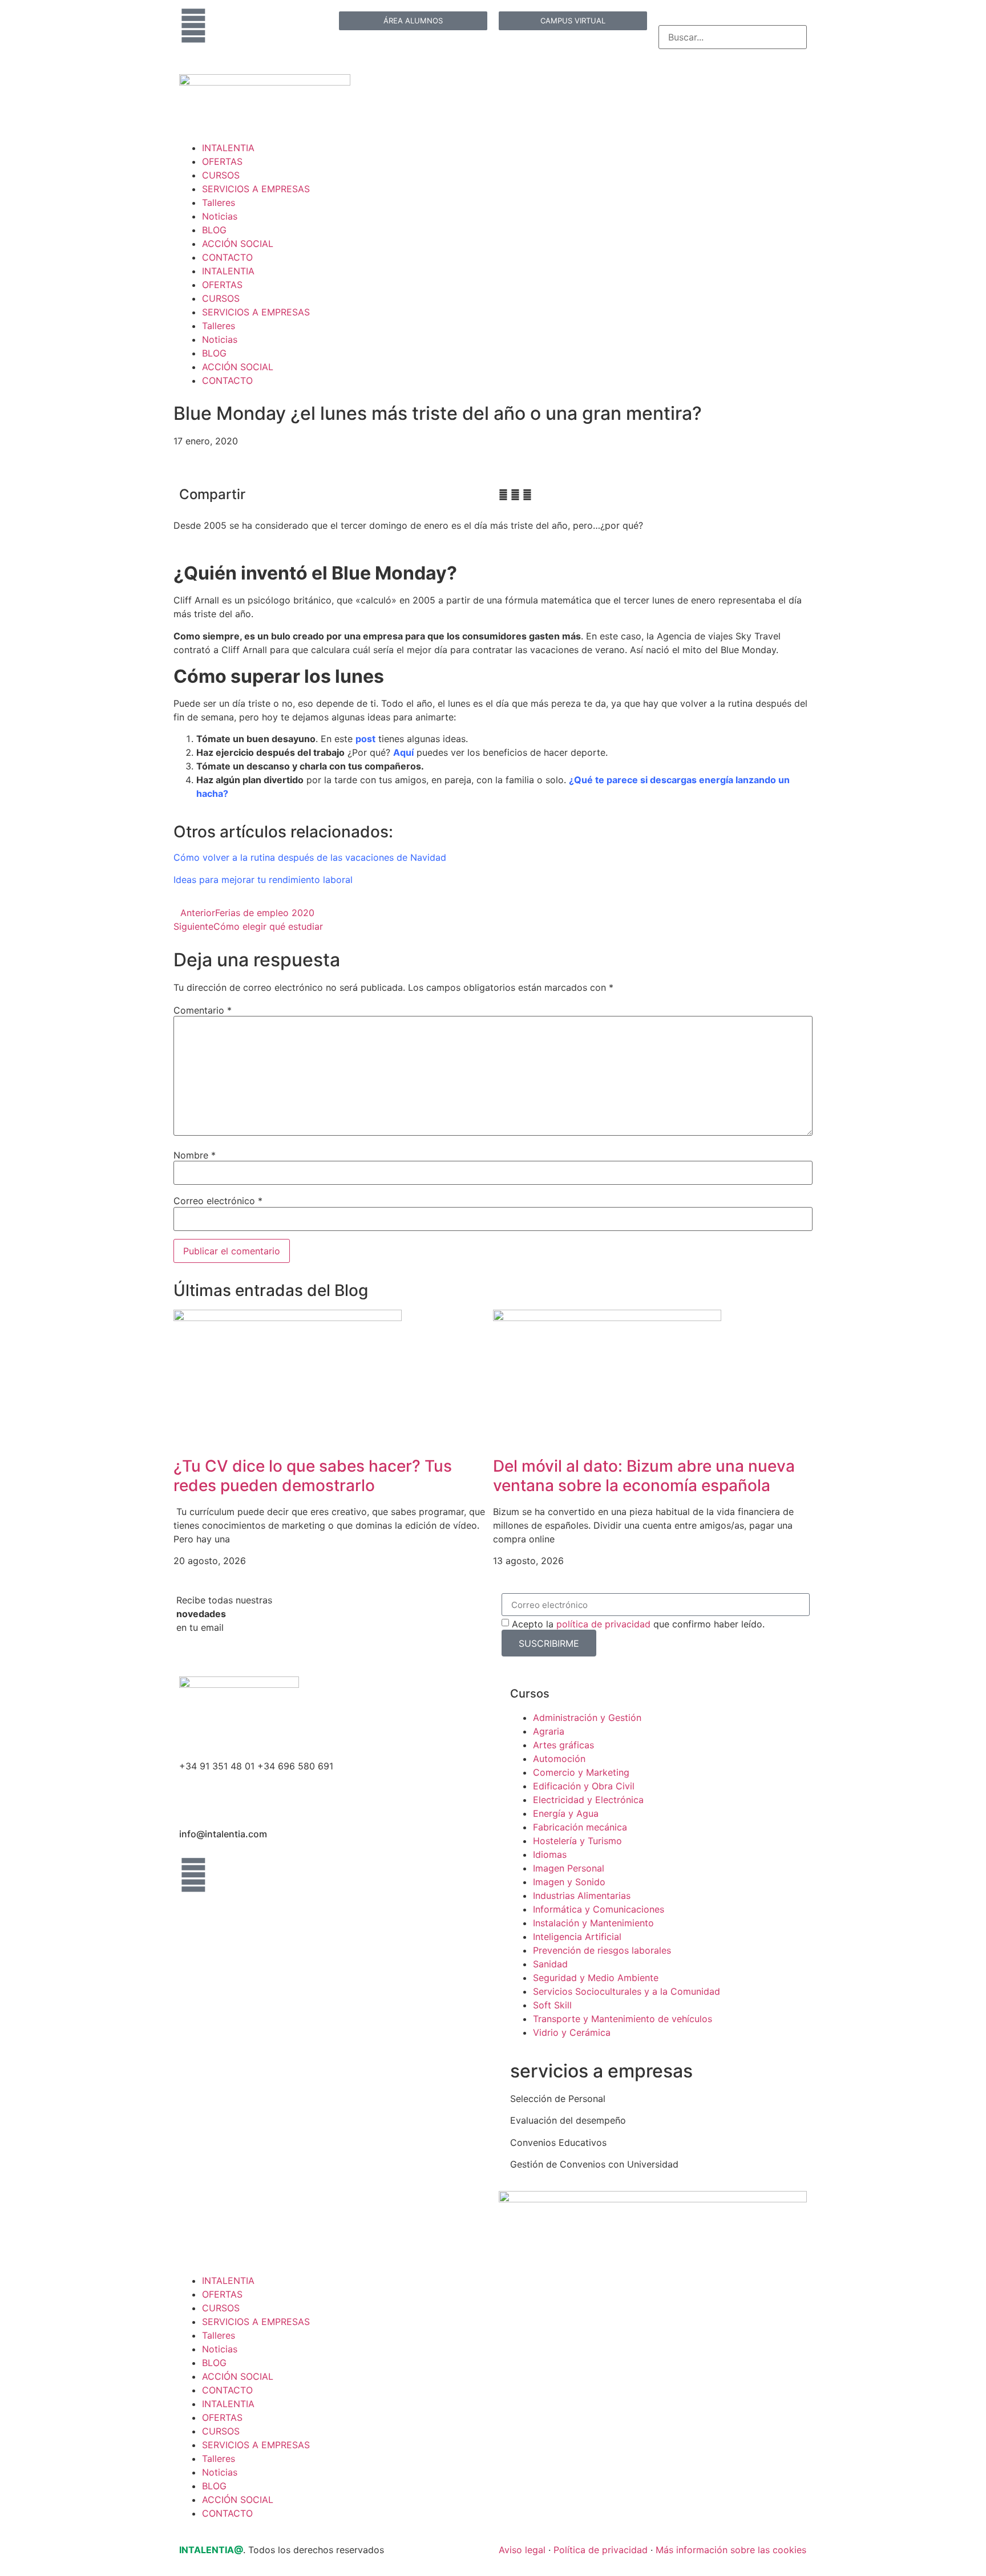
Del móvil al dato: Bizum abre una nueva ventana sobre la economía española (644, 1476)
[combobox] (733, 37)
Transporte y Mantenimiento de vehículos (623, 2019)
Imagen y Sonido (569, 1882)
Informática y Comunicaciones (599, 1909)
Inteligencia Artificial (577, 1937)
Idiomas (550, 1854)
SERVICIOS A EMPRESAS (256, 189)
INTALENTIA (228, 148)
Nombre (195, 1155)
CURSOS (221, 175)
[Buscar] (662, 19)
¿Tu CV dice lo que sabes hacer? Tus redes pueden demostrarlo (313, 1476)
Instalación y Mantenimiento (593, 1923)
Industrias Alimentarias (582, 1895)
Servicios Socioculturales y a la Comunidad (627, 1991)
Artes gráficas (563, 1745)
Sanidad (550, 1964)
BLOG (214, 230)
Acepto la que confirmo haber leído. (638, 1624)
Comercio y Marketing (581, 1772)
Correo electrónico (218, 1201)
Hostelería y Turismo (577, 1841)
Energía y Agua (566, 1813)
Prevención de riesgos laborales (602, 1950)
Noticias (220, 216)
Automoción (559, 1759)
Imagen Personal (569, 1868)
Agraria (549, 1731)
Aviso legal (522, 2550)
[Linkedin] (193, 26)
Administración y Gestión (587, 1718)
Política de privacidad (601, 2550)
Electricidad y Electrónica (588, 1800)
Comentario (203, 1010)
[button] (503, 495)
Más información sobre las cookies (731, 2550)
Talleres (219, 202)
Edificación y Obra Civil (584, 1786)
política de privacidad (603, 1624)
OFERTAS (222, 161)
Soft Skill (552, 2005)
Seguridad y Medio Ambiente (596, 1978)
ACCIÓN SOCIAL (238, 244)
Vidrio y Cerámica (572, 2032)
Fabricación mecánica (580, 1827)
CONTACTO (227, 257)
